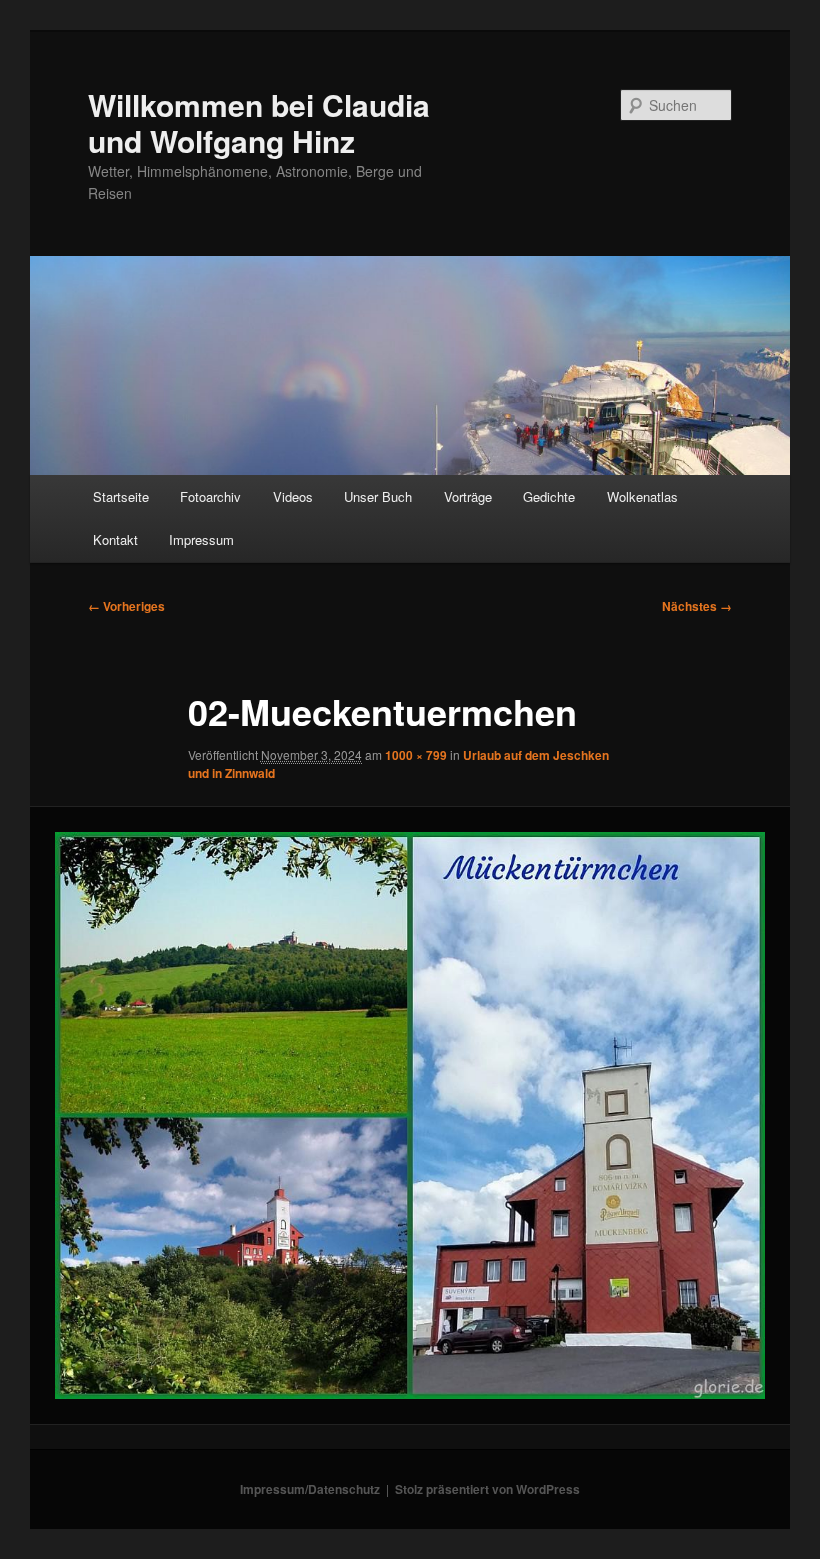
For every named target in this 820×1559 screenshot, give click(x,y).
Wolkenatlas (642, 496)
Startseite (121, 496)
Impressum (201, 539)
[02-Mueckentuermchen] (410, 1116)
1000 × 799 (416, 755)
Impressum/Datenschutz (310, 1489)
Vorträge (468, 496)
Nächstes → (697, 606)
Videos (293, 496)
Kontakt (115, 539)
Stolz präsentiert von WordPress (487, 1489)
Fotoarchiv (210, 496)
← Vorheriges (126, 606)
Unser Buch (378, 496)
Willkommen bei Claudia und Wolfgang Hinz (259, 122)
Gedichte (549, 496)
